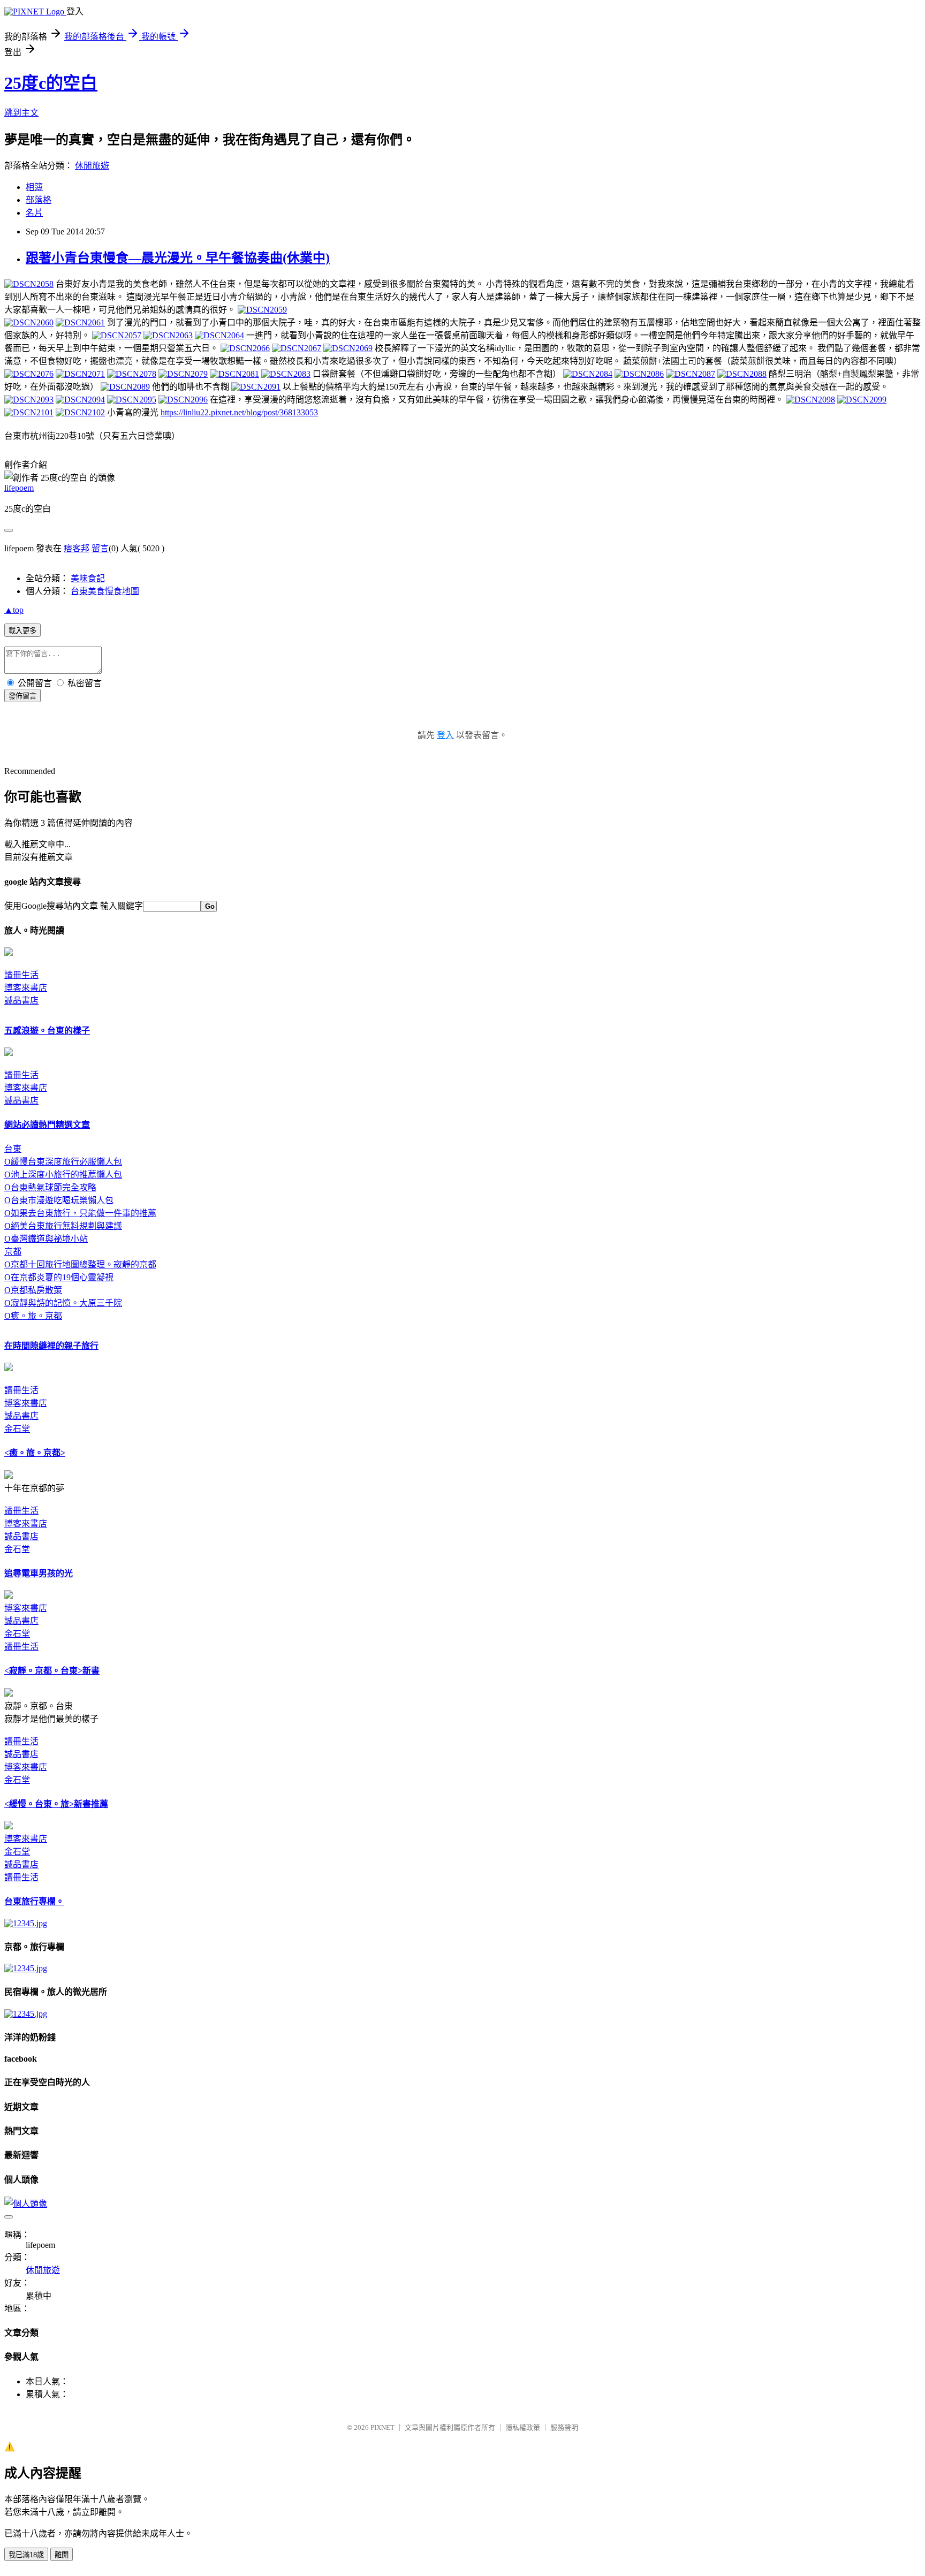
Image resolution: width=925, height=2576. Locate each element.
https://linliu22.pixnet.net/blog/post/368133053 (239, 412)
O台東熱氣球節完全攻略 (50, 1187)
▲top (14, 610)
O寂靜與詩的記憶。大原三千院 (63, 1303)
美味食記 (88, 578)
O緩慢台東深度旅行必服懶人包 (63, 1162)
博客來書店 (26, 988)
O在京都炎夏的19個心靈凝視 (59, 1277)
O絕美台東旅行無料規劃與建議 (63, 1226)
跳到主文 (21, 113)
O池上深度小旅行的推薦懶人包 (63, 1175)
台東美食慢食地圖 (105, 591)
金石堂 (17, 1429)
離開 (62, 2555)
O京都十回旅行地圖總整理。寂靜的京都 (80, 1264)
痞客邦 (77, 548)
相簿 (34, 187)
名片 (34, 213)
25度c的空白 (51, 83)
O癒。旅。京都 (33, 1316)
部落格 (39, 200)
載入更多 (22, 631)
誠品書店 (21, 1001)
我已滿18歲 (26, 2555)
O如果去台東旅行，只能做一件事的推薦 (80, 1213)
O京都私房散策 (33, 1290)
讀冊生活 (21, 975)
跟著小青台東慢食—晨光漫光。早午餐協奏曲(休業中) (178, 258)
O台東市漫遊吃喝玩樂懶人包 (59, 1200)
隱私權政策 (523, 2427)
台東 (13, 1149)
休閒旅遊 (92, 166)
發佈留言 (22, 696)
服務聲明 (564, 2427)
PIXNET (382, 2427)
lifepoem (19, 488)
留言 (100, 548)
